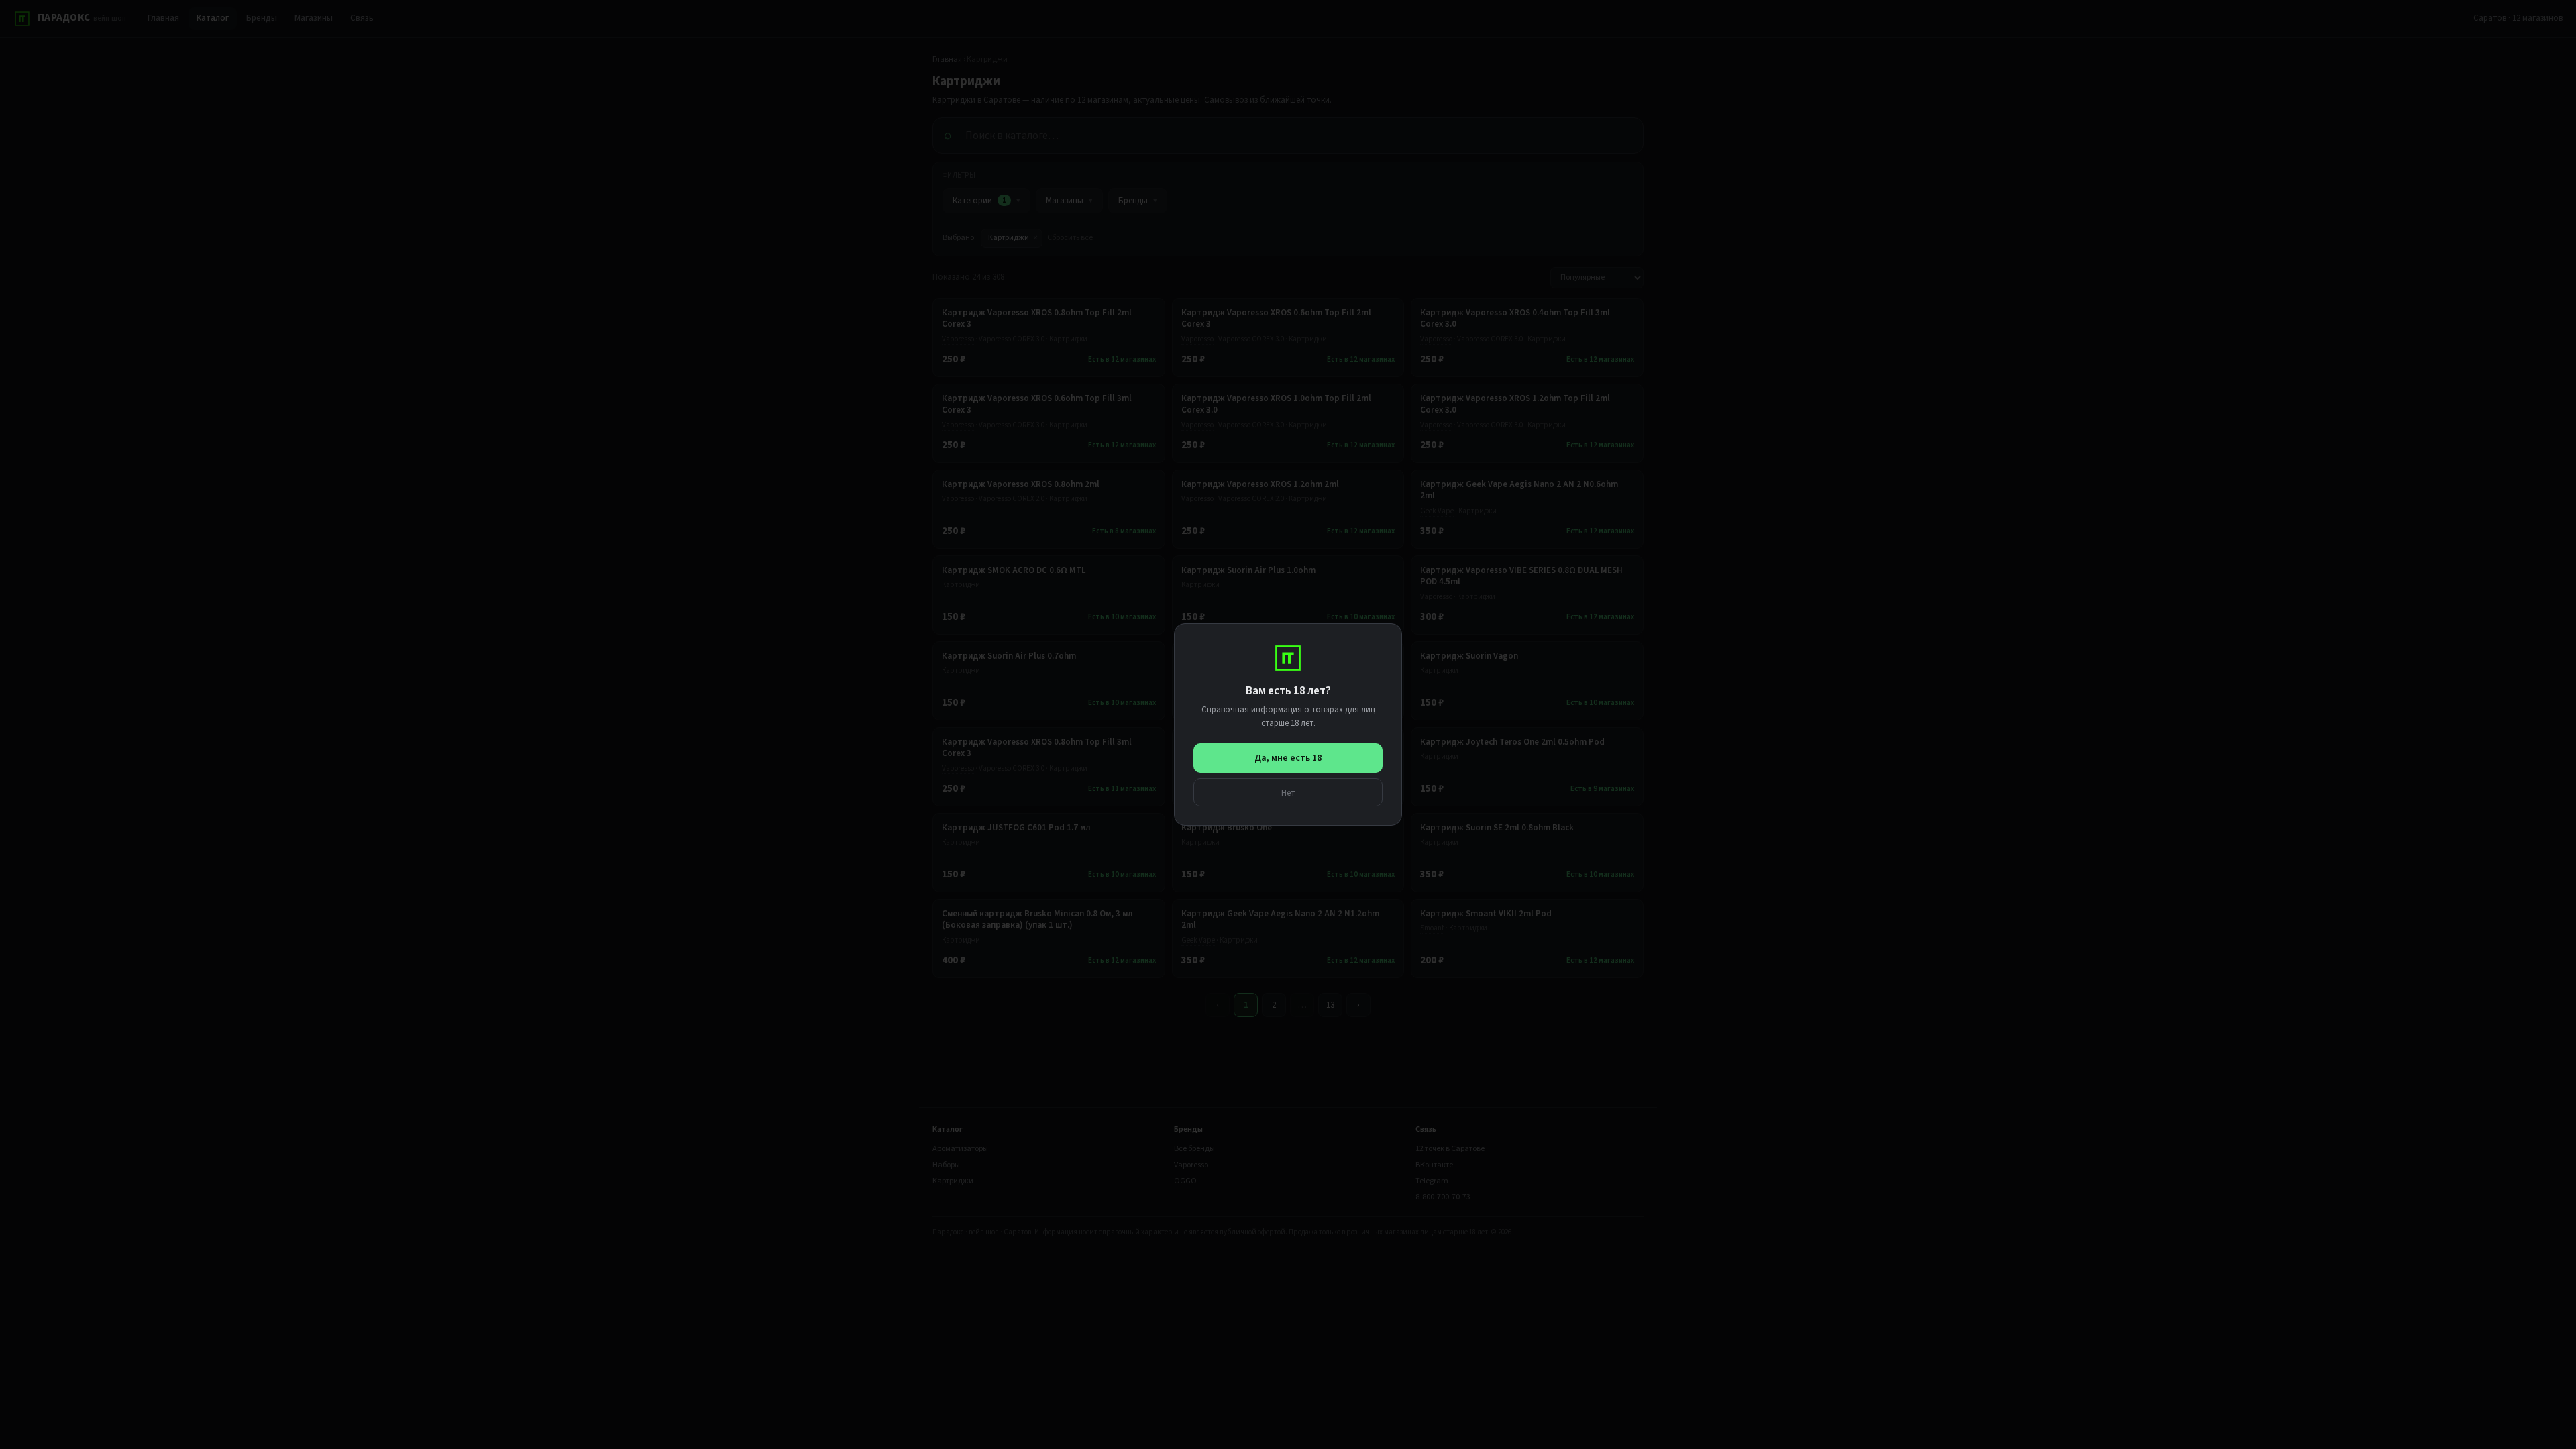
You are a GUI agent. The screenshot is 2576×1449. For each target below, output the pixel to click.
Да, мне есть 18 (1288, 758)
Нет (1288, 793)
